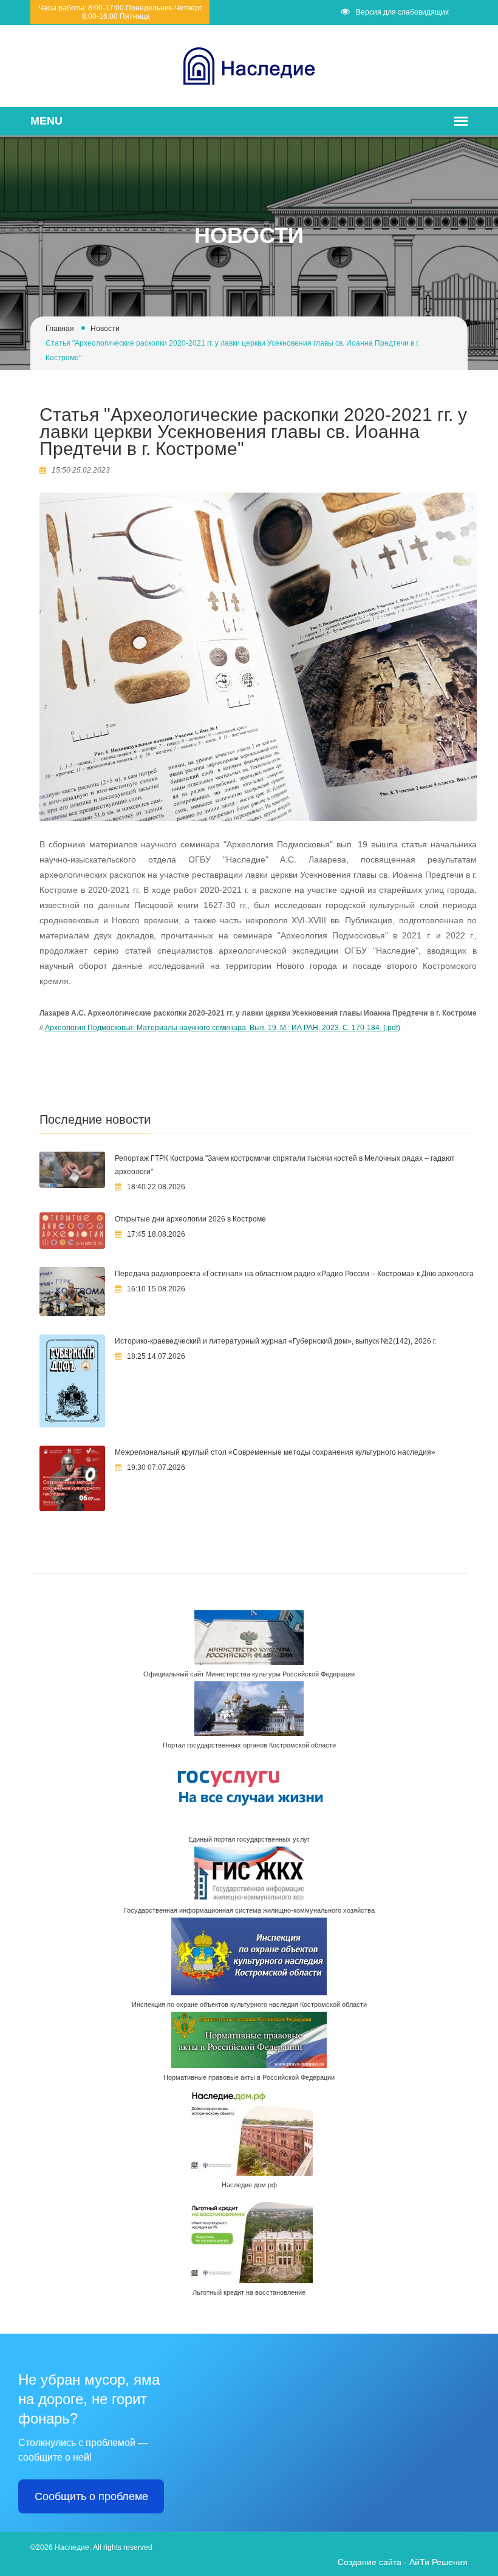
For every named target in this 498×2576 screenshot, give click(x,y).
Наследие (72, 2547)
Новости (105, 329)
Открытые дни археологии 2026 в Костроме (190, 1219)
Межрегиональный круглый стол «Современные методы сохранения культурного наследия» (275, 1452)
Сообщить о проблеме (91, 2496)
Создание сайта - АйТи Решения (403, 2562)
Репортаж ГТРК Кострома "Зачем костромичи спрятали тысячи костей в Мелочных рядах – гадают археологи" (285, 1165)
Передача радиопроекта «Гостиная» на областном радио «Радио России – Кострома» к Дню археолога (294, 1274)
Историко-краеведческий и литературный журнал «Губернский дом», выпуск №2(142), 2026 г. (276, 1341)
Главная (60, 329)
